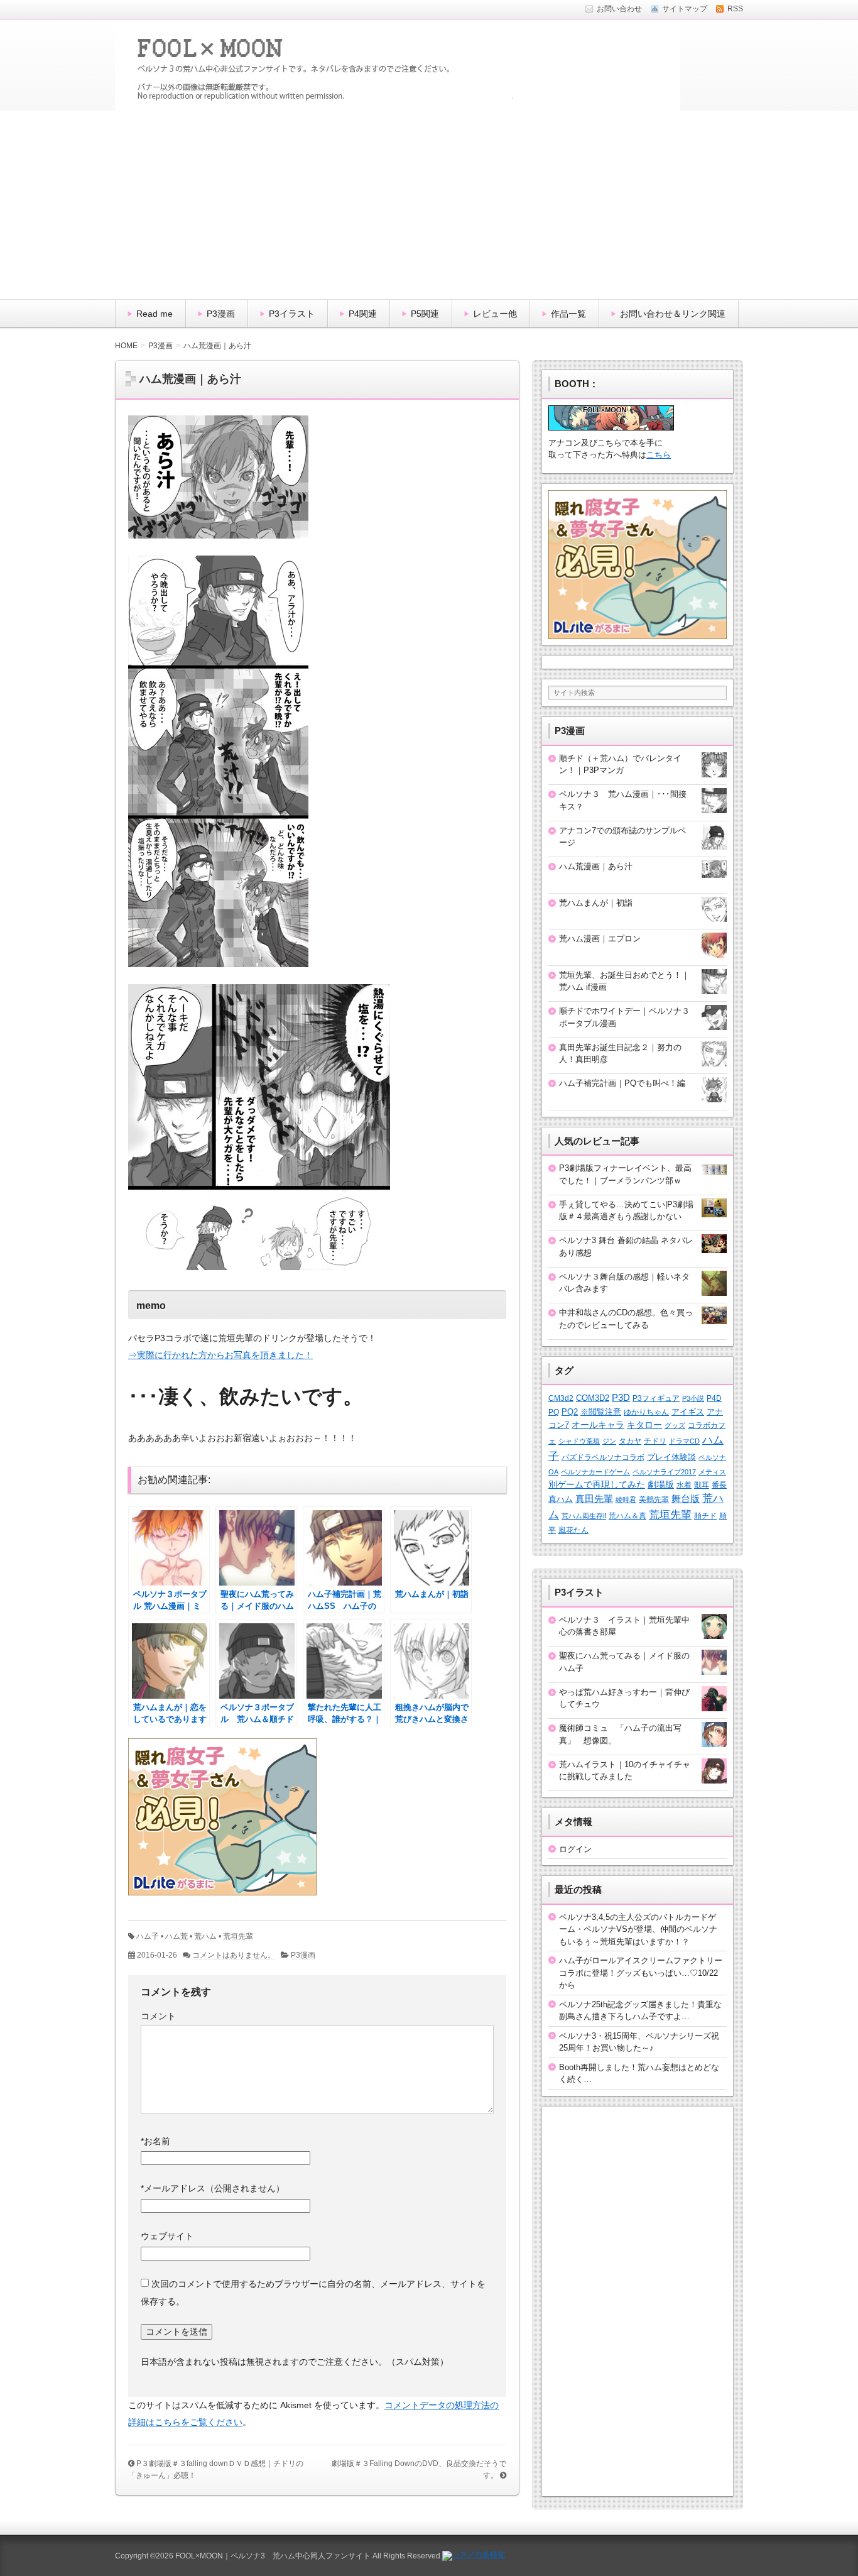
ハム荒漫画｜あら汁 (596, 866)
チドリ (655, 1441)
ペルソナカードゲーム (595, 1472)
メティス (712, 1472)
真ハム (561, 1499)
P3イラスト (292, 314)
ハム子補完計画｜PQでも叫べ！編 (622, 1083)
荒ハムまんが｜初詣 (596, 903)
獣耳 (702, 1485)
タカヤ (630, 1441)
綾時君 (626, 1499)
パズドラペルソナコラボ (603, 1457)
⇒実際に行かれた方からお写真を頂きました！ (220, 1355)
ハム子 (148, 1936)
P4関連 (363, 314)
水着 (684, 1485)
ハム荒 (176, 1936)
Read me (155, 314)
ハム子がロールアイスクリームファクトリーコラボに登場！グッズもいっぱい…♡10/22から (641, 1973)
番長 (719, 1485)
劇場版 (661, 1485)
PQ (554, 1412)
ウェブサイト (167, 2236)
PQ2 (570, 1412)
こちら (659, 455)
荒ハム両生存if (584, 1516)
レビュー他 (495, 314)
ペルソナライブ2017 (664, 1472)
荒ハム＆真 (627, 1516)
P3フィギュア (656, 1398)
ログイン (575, 1849)
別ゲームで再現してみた (597, 1484)
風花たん (573, 1530)
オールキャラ (598, 1425)
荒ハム (205, 1936)
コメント (158, 2016)
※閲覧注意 (601, 1412)
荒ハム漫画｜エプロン (600, 939)
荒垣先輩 (238, 1936)
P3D (621, 1398)
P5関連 (425, 314)
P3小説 (693, 1398)
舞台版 (686, 1499)
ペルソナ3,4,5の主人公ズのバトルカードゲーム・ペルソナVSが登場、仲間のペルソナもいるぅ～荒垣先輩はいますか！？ (638, 1929)
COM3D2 (593, 1398)
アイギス (688, 1412)
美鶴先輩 (654, 1499)
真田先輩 (594, 1499)
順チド (705, 1515)
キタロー (644, 1425)
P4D (714, 1398)
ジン (609, 1441)
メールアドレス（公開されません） (213, 2188)
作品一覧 (568, 314)
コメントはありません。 (234, 1955)
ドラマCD (684, 1441)
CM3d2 (561, 1398)
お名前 (155, 2141)
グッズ (675, 1425)
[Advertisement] (429, 205)
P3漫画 (221, 314)
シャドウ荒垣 (579, 1441)
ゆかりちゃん (646, 1412)
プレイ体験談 (671, 1457)
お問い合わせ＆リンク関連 (673, 314)
